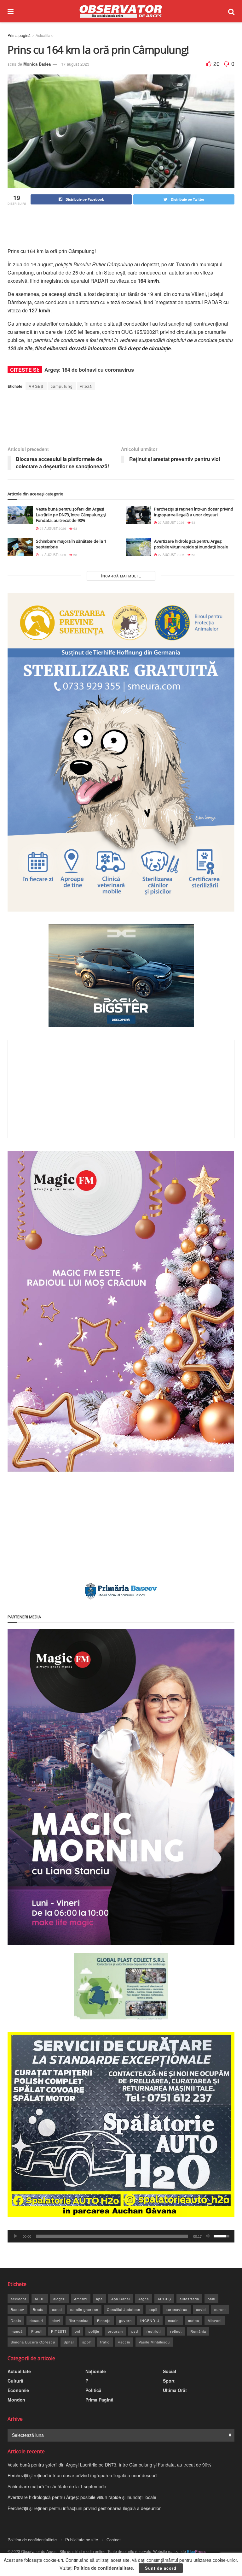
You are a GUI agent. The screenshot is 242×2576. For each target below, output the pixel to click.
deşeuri (36, 2320)
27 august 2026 (52, 529)
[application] (121, 2236)
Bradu (38, 2309)
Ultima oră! (175, 2390)
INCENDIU (150, 2320)
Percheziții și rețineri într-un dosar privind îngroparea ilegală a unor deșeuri (194, 512)
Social (170, 2371)
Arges (144, 2299)
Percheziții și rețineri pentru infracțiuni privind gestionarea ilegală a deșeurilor (84, 2508)
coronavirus (177, 2309)
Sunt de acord (161, 2568)
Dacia (16, 2320)
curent (220, 2309)
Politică (93, 2390)
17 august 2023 (75, 64)
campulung (62, 386)
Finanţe (104, 2320)
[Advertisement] (122, 227)
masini (174, 2320)
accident (18, 2299)
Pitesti (37, 2331)
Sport (169, 2381)
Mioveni (215, 2320)
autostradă (189, 2299)
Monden (16, 2400)
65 (75, 555)
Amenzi (81, 2299)
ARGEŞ (36, 386)
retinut (176, 2331)
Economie (18, 2390)
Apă (99, 2299)
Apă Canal (121, 2299)
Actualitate (45, 35)
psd (135, 2331)
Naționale (96, 2371)
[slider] (112, 2236)
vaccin (124, 2342)
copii (153, 2309)
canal (57, 2309)
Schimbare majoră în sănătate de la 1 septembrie (57, 2486)
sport (87, 2342)
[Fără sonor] (208, 2236)
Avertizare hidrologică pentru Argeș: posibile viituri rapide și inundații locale (191, 544)
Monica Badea (37, 64)
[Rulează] (16, 2236)
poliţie (94, 2331)
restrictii (154, 2331)
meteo (194, 2320)
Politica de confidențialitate (32, 2540)
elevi (56, 2320)
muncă (17, 2331)
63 (75, 529)
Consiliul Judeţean (124, 2309)
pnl (77, 2331)
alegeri (59, 2299)
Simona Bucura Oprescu (33, 2342)
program (115, 2331)
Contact (114, 2540)
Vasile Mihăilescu (154, 2342)
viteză (86, 386)
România (198, 2331)
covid (201, 2309)
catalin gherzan (84, 2309)
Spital (69, 2342)
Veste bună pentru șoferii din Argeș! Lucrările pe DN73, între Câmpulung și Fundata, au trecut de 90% (71, 515)
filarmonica (79, 2320)
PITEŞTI (59, 2331)
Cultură (15, 2381)
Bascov (17, 2309)
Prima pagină (19, 35)
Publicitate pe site (82, 2540)
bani (211, 2299)
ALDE (40, 2299)
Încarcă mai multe (121, 576)
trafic (105, 2342)
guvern (125, 2320)
